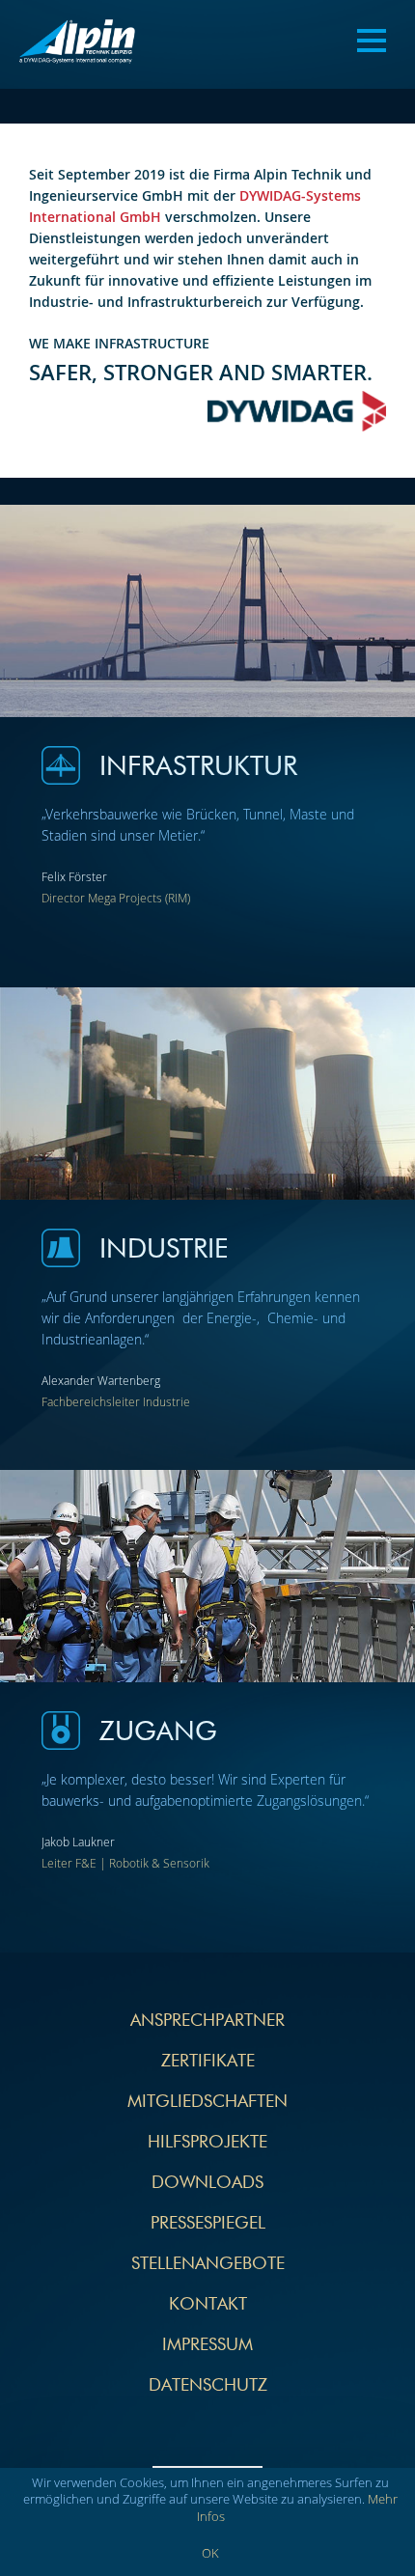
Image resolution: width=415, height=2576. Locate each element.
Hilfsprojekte (207, 2143)
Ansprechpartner (207, 2021)
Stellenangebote (208, 2264)
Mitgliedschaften (207, 2102)
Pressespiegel (208, 2224)
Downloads (207, 2183)
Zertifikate (208, 2062)
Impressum (207, 2345)
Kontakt (208, 2305)
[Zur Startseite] (77, 44)
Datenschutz (208, 2386)
